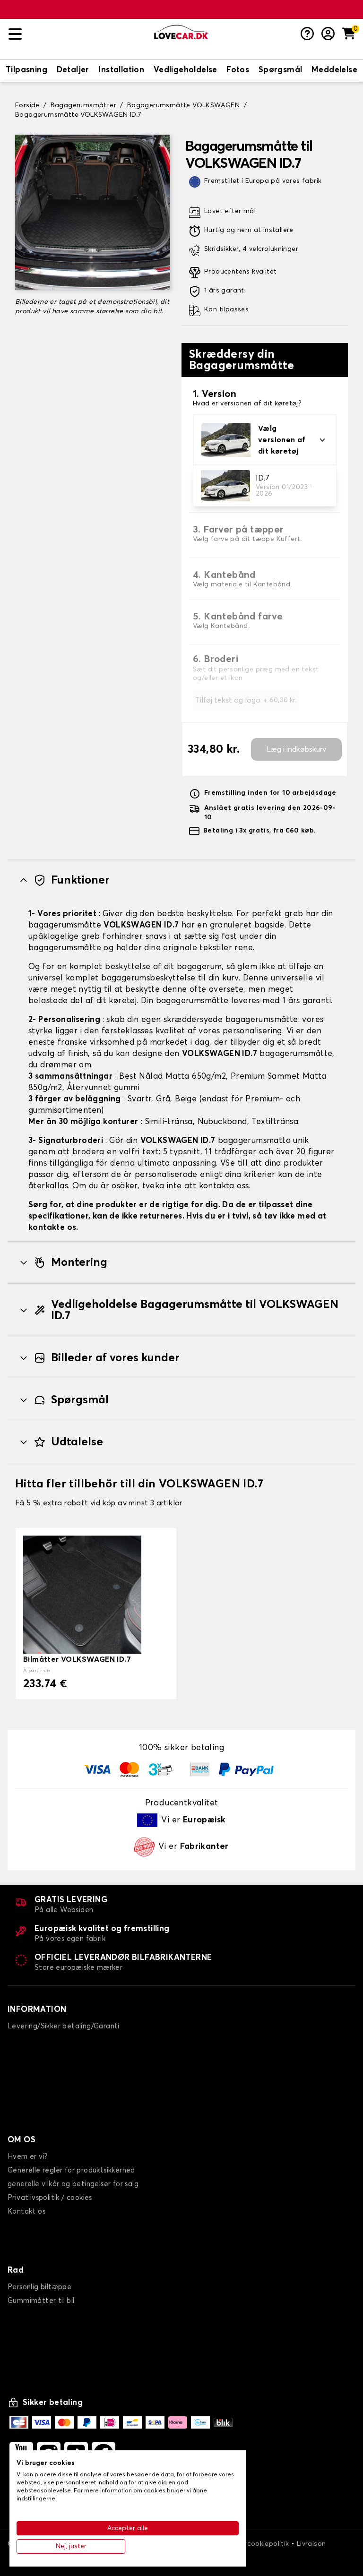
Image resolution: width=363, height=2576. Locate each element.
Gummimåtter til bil (41, 2301)
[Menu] (78, 34)
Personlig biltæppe (39, 2287)
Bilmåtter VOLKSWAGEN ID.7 (77, 1659)
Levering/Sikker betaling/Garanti (64, 2026)
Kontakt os (26, 2211)
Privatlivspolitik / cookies (50, 2198)
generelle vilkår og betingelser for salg (73, 2184)
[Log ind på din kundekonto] (328, 34)
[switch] (26, 71)
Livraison (311, 2544)
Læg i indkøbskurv (296, 749)
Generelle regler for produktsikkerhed (71, 2170)
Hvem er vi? (27, 2157)
